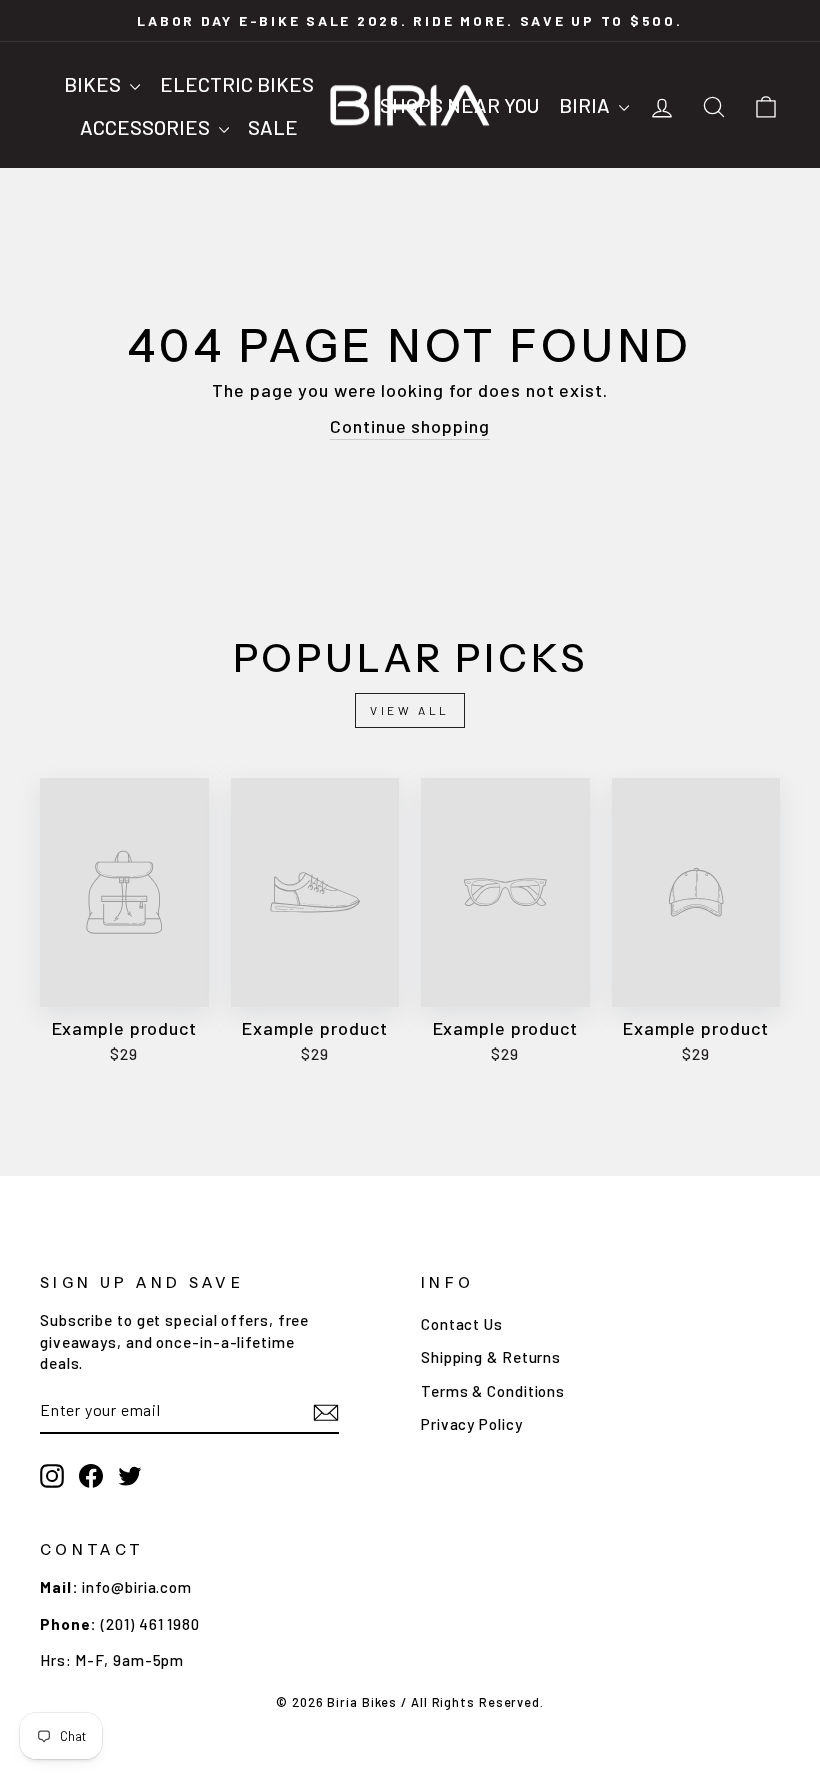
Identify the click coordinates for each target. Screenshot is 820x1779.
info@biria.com (137, 1587)
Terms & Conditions (493, 1391)
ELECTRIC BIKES (237, 84)
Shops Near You (459, 105)
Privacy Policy (472, 1424)
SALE (273, 127)
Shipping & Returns (491, 1357)
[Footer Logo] (600, 1603)
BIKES (94, 84)
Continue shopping (409, 426)
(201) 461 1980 (150, 1624)
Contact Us (462, 1324)
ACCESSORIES (147, 127)
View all (410, 710)
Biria (586, 105)
